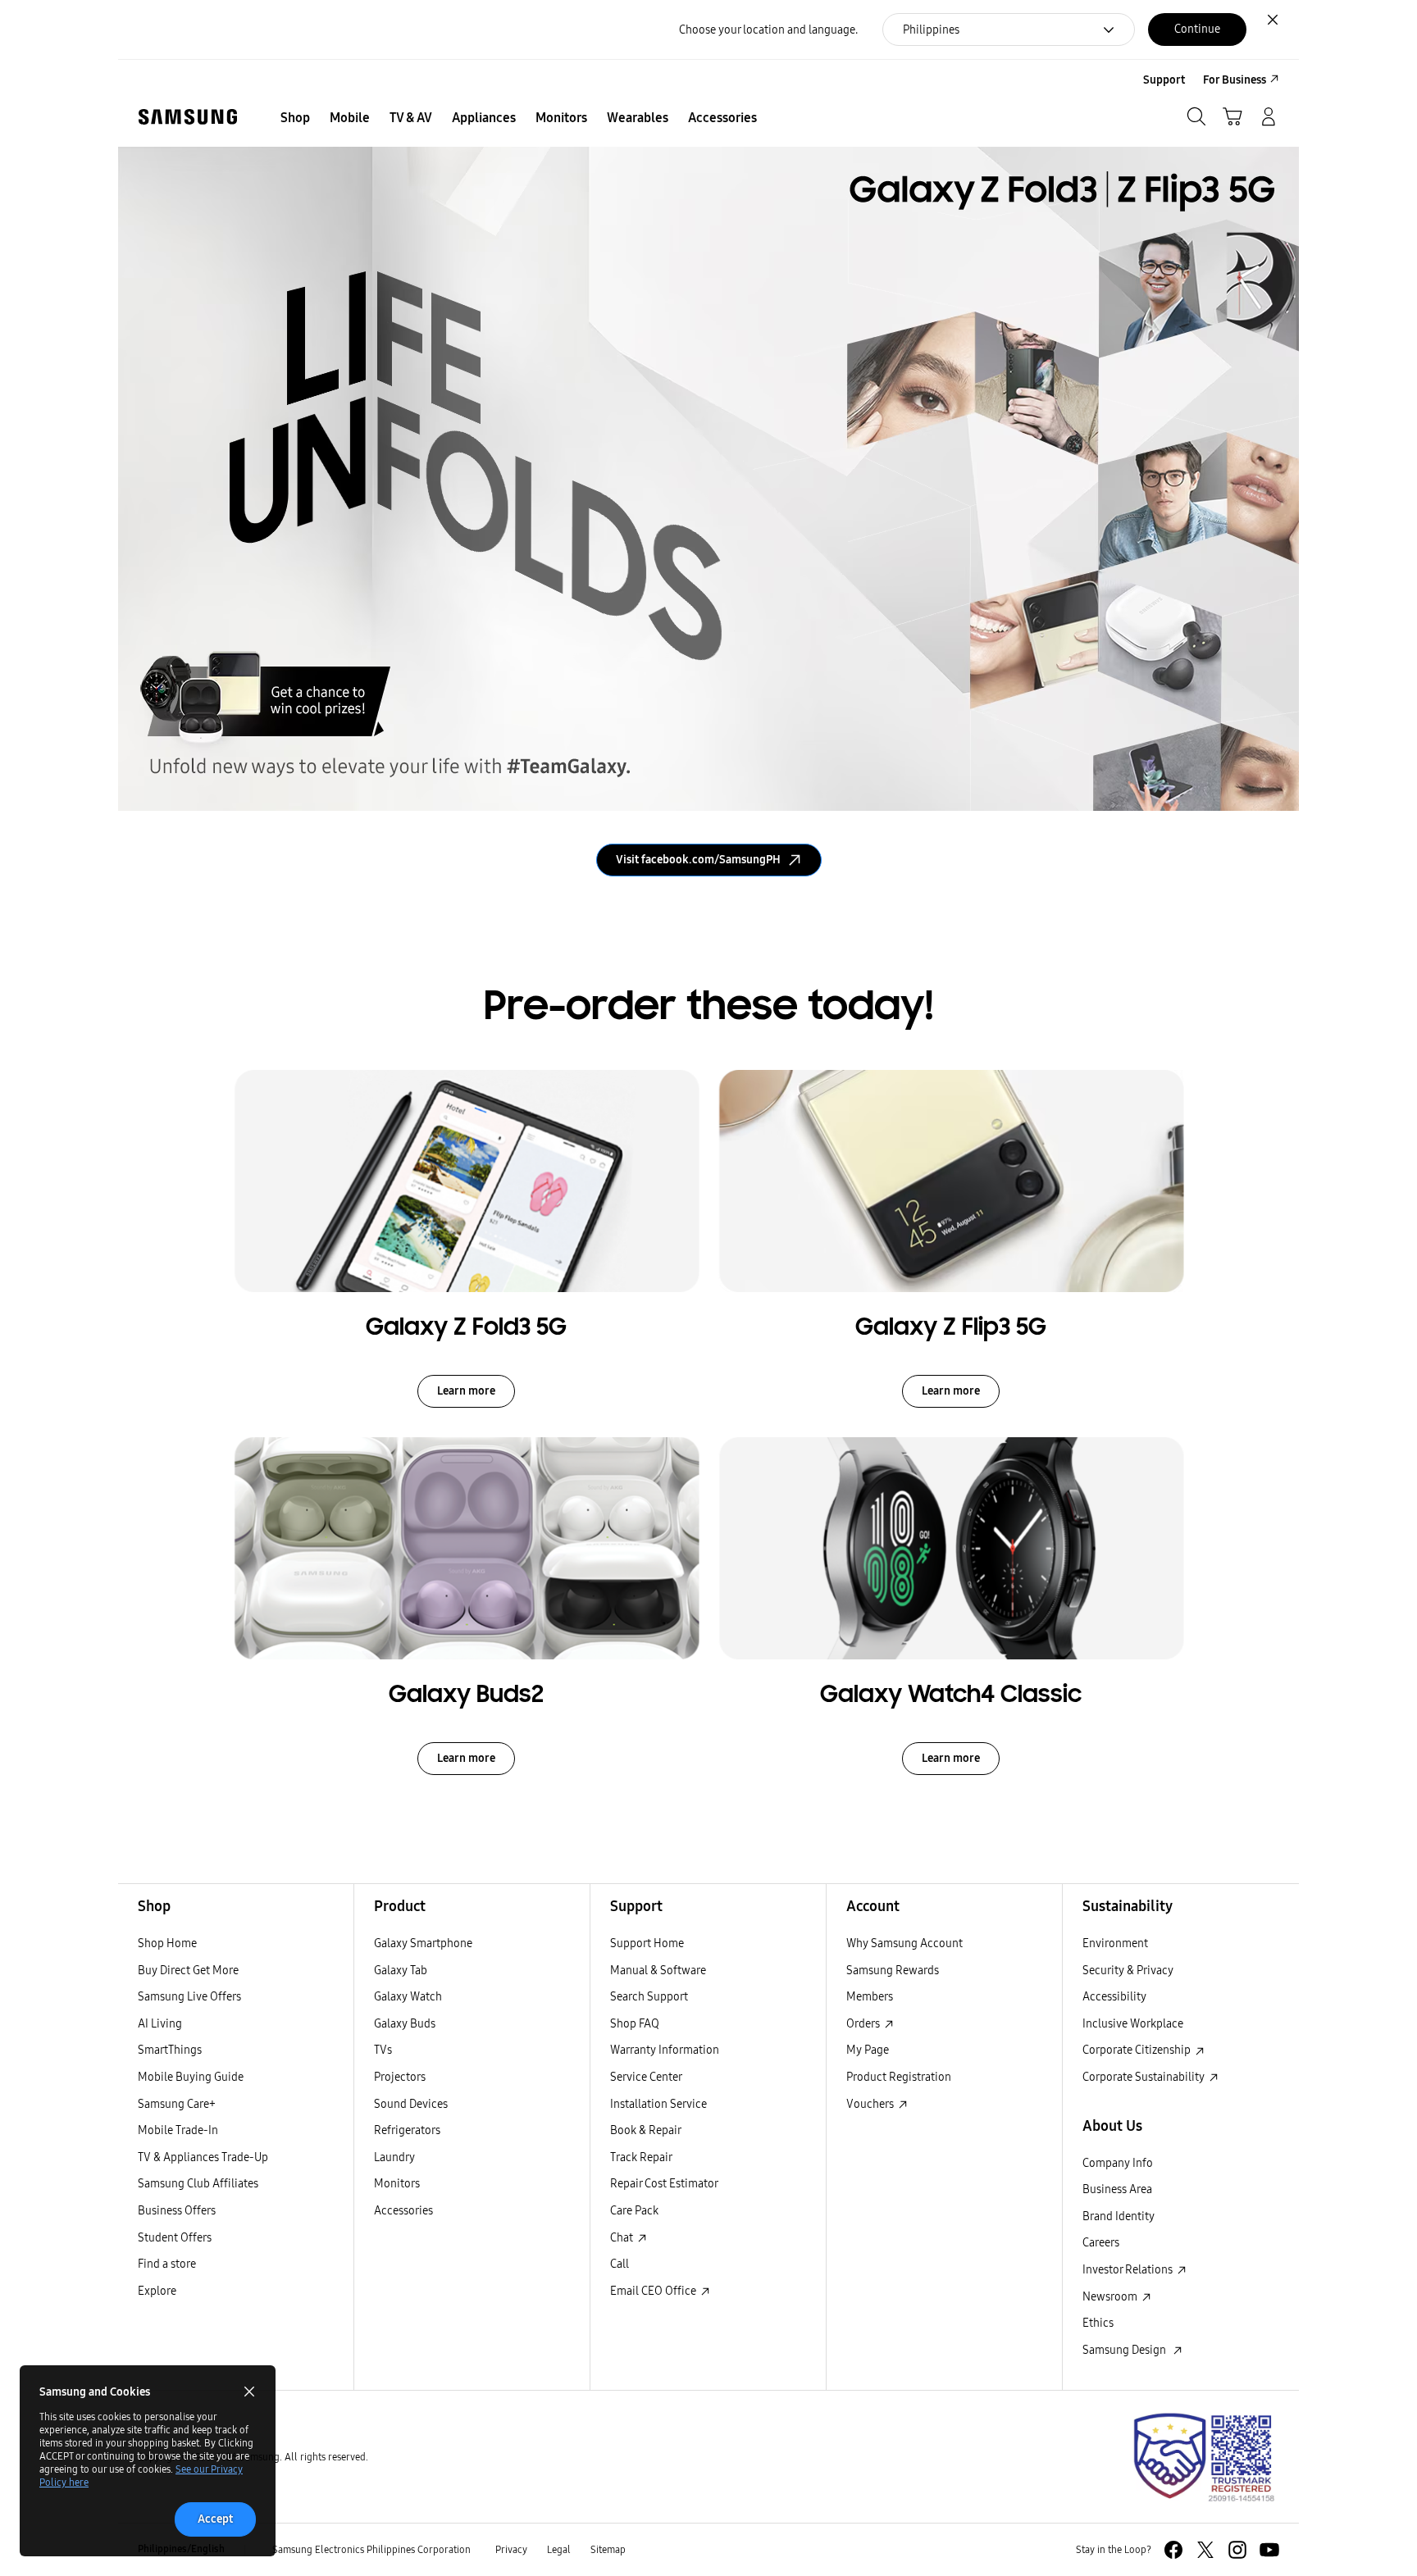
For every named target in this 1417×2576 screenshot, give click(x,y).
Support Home (647, 1943)
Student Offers (175, 2237)
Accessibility (1114, 1996)
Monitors (397, 2183)
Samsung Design (1127, 2350)
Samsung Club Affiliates (198, 2183)
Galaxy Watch (408, 1996)
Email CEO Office (654, 2291)
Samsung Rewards (893, 1970)
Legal (559, 2549)
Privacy (511, 2549)
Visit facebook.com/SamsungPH (698, 860)
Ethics (1098, 2323)
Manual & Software (658, 1970)
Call (620, 2264)
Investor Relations (1129, 2269)
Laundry (394, 2157)
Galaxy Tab (401, 1970)
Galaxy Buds (405, 2023)
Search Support (649, 1996)
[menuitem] (295, 118)
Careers (1101, 2242)
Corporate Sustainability (1145, 2077)
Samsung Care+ (177, 2104)
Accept (215, 2519)
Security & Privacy (1128, 1970)
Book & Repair (646, 2130)
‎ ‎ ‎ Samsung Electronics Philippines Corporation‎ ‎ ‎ (370, 2549)
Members (870, 1996)
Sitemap (608, 2549)
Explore (157, 2291)
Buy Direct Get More (188, 1970)
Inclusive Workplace (1133, 2023)
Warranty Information (665, 2050)
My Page (868, 2050)
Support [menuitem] (1164, 80)
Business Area (1117, 2189)
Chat (623, 2237)
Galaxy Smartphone (423, 1943)
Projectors (400, 2077)
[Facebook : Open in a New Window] (1173, 2550)
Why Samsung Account (904, 1943)
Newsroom (1111, 2296)
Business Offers (177, 2210)
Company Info (1118, 2163)
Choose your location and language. (768, 30)
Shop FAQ (635, 2023)
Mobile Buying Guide (191, 2077)
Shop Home (167, 1943)
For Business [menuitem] (1235, 80)
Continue (1197, 29)
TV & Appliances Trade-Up (203, 2157)
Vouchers (871, 2104)
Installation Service (658, 2104)
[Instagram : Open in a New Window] (1237, 2550)
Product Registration (899, 2077)
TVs (383, 2050)
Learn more (466, 1391)
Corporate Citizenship (1138, 2050)
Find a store (167, 2264)
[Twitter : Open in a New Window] (1205, 2550)
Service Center (646, 2077)
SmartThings (170, 2050)
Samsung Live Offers (189, 1996)
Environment (1115, 1943)
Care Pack (634, 2210)
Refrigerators (407, 2130)
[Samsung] (188, 117)
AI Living (160, 2023)
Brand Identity (1119, 2216)
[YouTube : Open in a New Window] (1269, 2550)
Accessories (403, 2210)
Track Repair (641, 2157)
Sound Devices (411, 2104)
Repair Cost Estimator (664, 2183)
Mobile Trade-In (178, 2130)
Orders (864, 2023)
